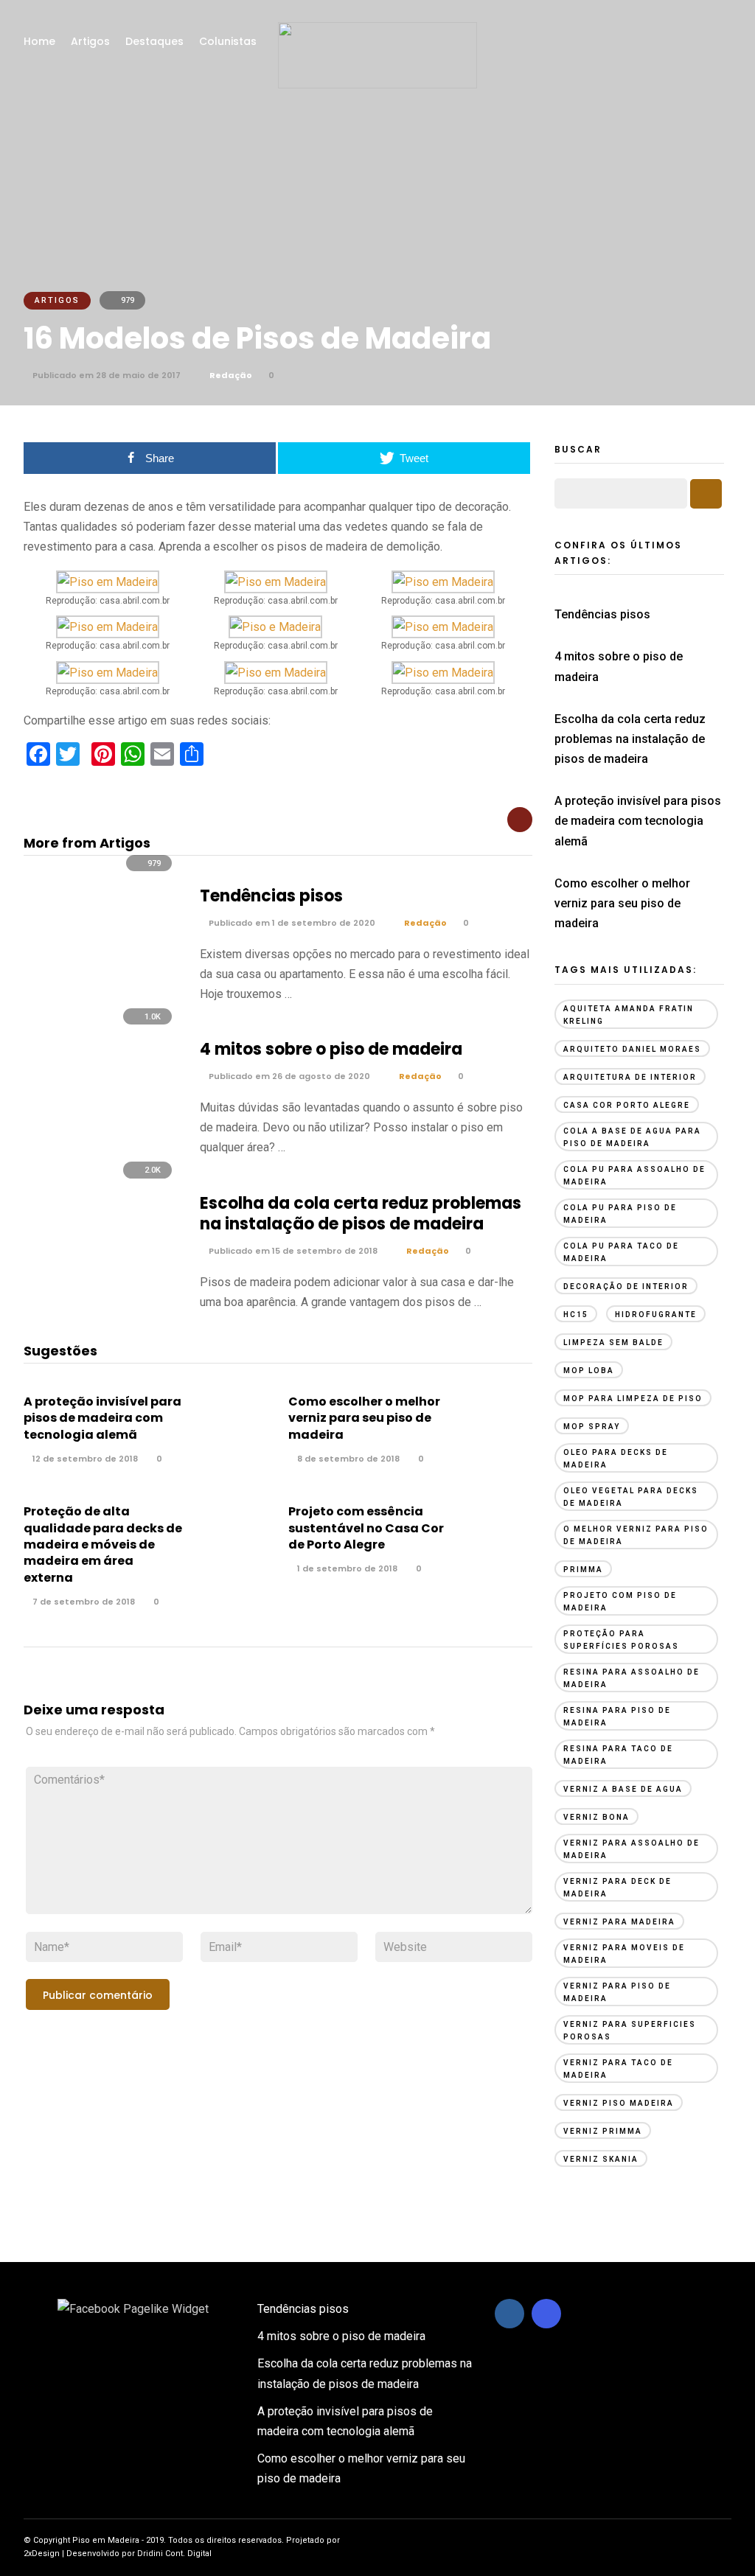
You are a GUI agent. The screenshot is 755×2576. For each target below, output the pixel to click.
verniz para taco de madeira (618, 2069)
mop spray (592, 1427)
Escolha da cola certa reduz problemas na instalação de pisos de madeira (361, 1214)
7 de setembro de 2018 (83, 1602)
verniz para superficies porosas (630, 2031)
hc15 (576, 1315)
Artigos (90, 41)
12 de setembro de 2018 (84, 1459)
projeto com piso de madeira (620, 1602)
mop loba (589, 1371)
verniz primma (603, 2131)
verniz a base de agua (623, 1789)
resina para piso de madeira (617, 1717)
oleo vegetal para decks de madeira (631, 1497)
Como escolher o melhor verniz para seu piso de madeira (364, 1418)
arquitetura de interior (630, 1077)
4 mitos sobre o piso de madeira (331, 1049)
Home (39, 41)
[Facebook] (509, 2314)
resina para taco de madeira (618, 1755)
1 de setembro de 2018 (346, 1568)
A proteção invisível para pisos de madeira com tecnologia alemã (102, 1418)
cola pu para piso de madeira (620, 1214)
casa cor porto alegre (627, 1105)
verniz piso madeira (619, 2103)
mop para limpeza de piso (633, 1399)
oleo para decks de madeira (616, 1459)
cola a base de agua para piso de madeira (632, 1137)
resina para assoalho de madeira (632, 1678)
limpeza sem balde (613, 1343)
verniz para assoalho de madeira (632, 1849)
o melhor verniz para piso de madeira (636, 1535)
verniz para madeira (619, 1922)
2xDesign (42, 2554)
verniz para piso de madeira (617, 1992)
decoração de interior (626, 1287)
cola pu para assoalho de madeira (634, 1176)
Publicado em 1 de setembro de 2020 (291, 923)
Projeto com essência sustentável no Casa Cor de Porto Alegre (366, 1528)
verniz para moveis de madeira (624, 1954)
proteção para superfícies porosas (621, 1640)
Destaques (154, 41)
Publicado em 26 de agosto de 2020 (288, 1076)
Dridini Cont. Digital (174, 2554)
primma (583, 1570)
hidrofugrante (656, 1315)
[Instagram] (546, 2314)
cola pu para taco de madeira (621, 1252)
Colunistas (228, 41)
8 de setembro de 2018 (347, 1459)
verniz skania (601, 2159)
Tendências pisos (271, 896)
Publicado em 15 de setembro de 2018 (292, 1251)
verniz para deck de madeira (617, 1888)
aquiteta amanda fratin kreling (629, 1015)
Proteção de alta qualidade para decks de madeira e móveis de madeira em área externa (103, 1544)
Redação (231, 375)
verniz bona (596, 1817)
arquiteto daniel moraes (632, 1049)
